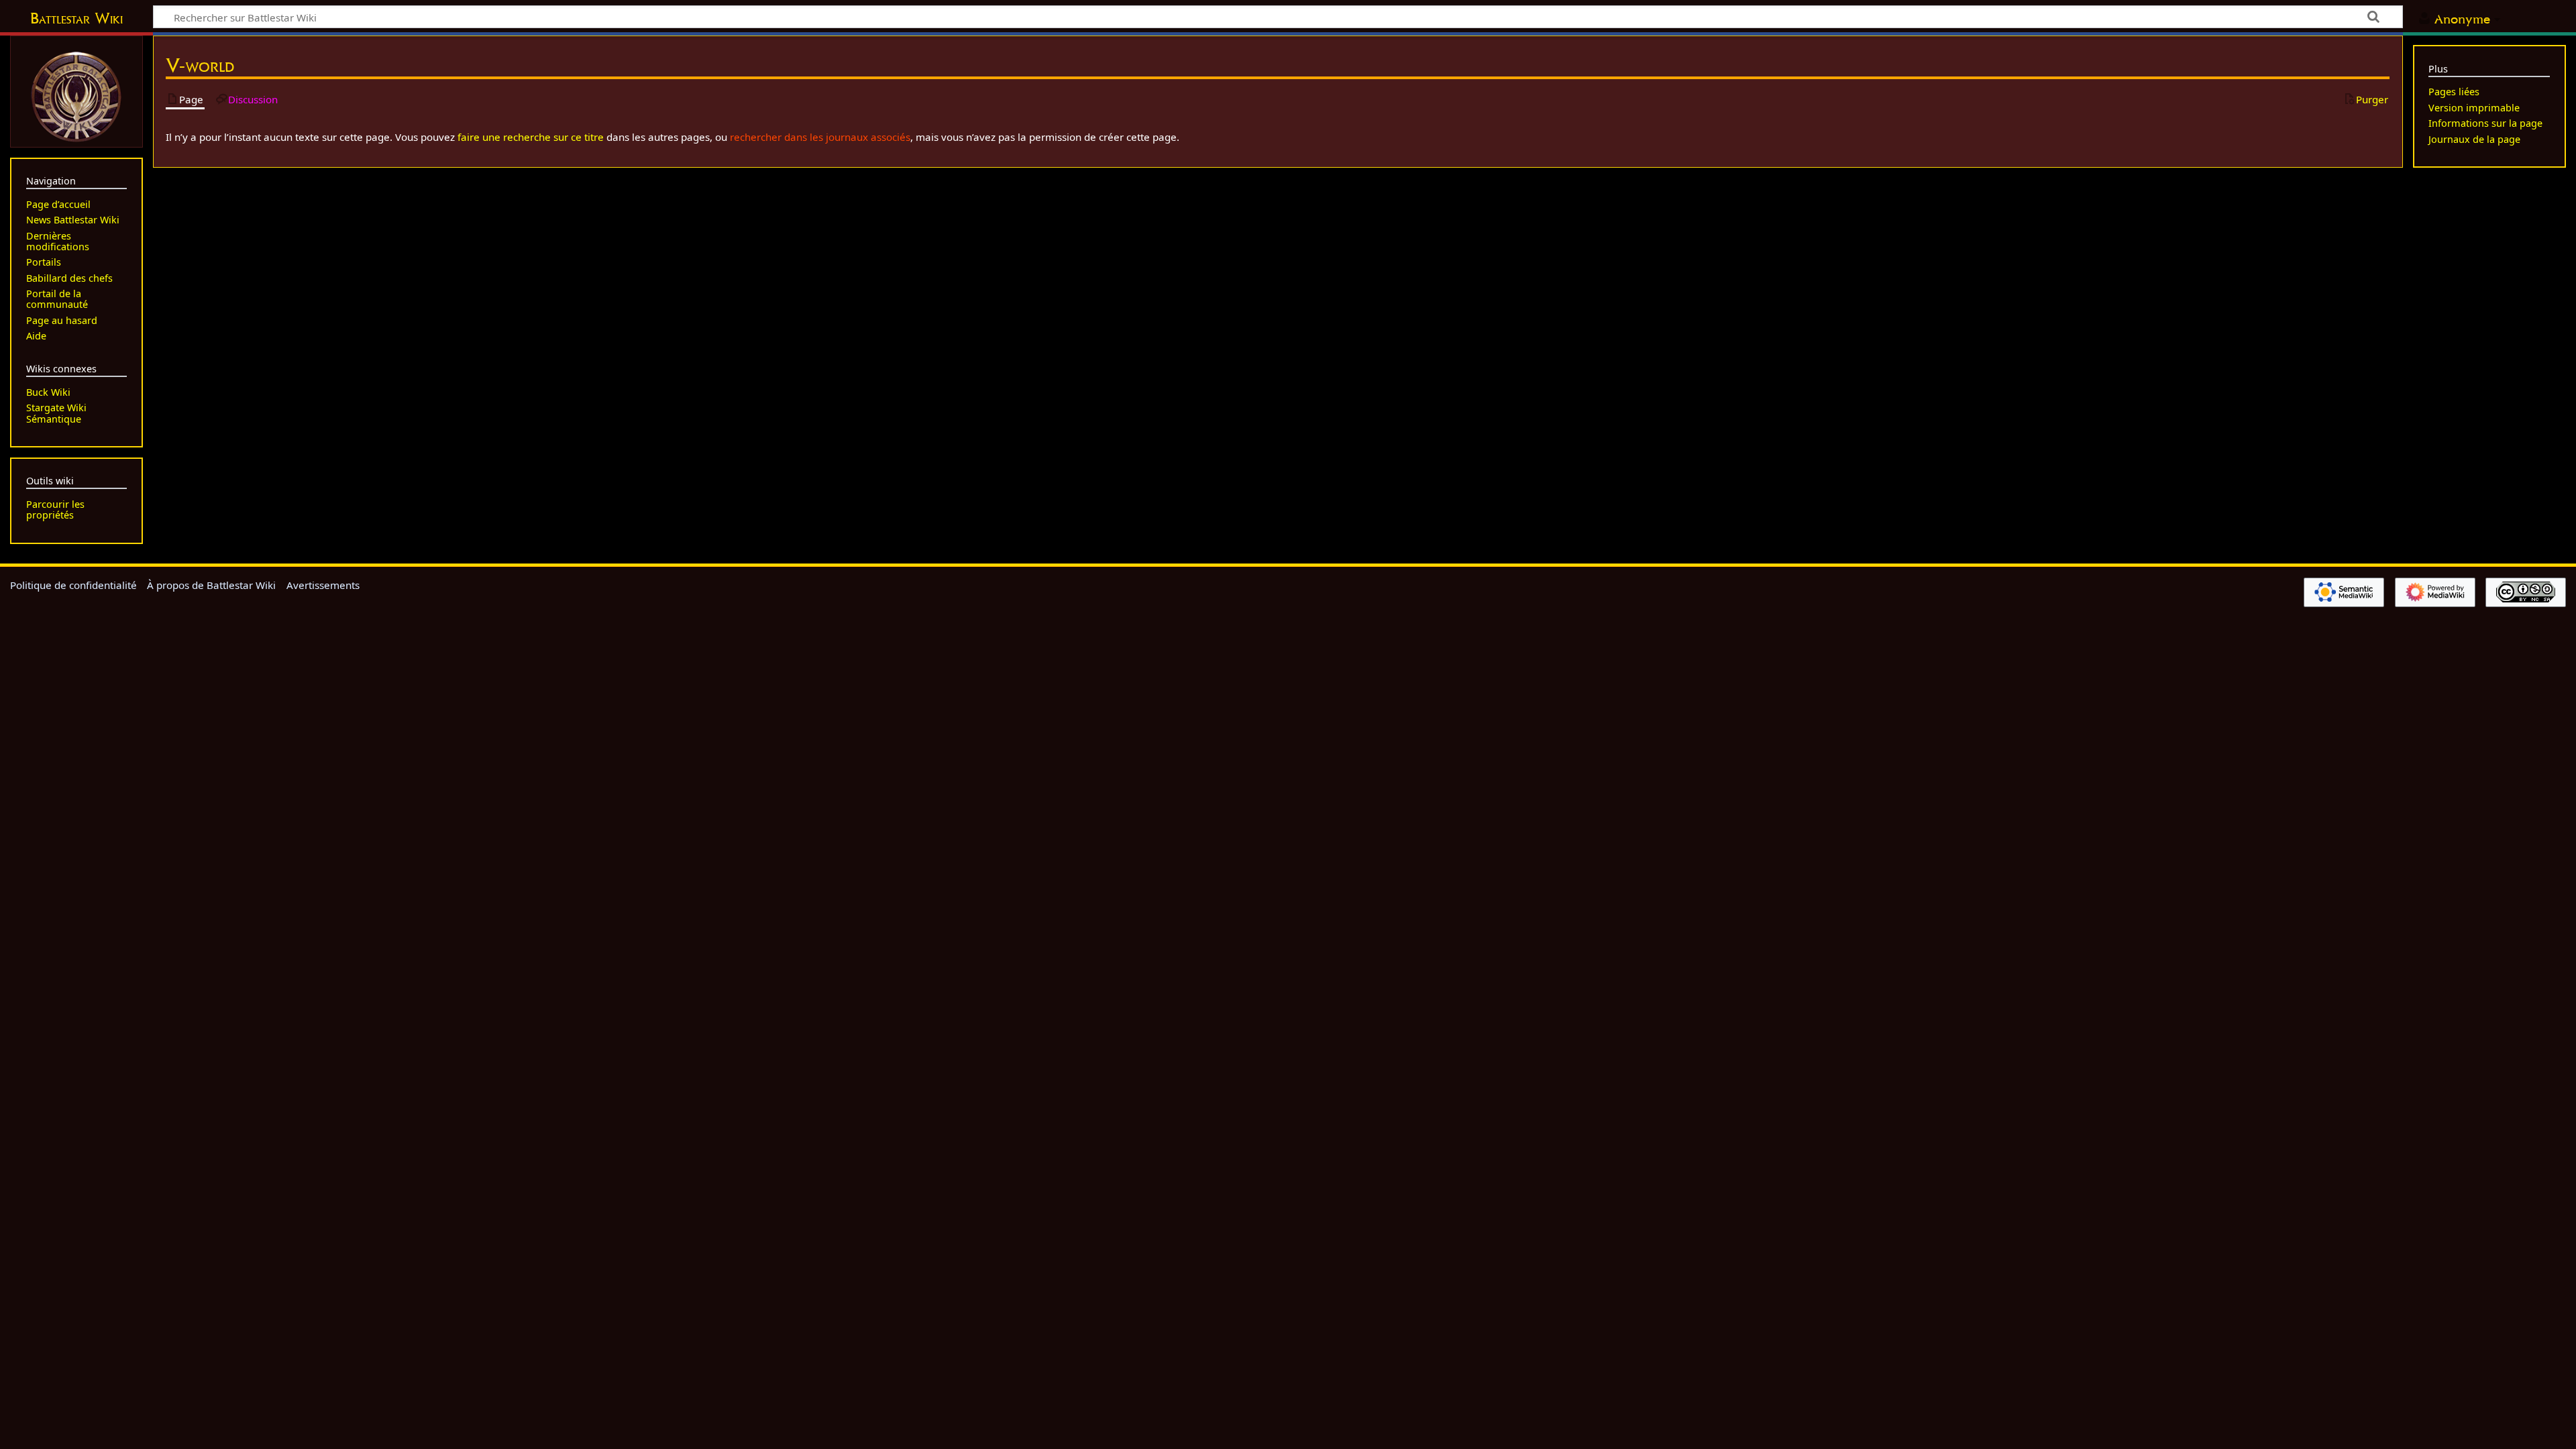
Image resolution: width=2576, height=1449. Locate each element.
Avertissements (323, 585)
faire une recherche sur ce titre (531, 137)
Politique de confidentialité (73, 585)
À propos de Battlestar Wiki (211, 585)
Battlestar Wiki (76, 18)
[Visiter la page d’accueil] (76, 95)
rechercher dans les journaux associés (820, 137)
